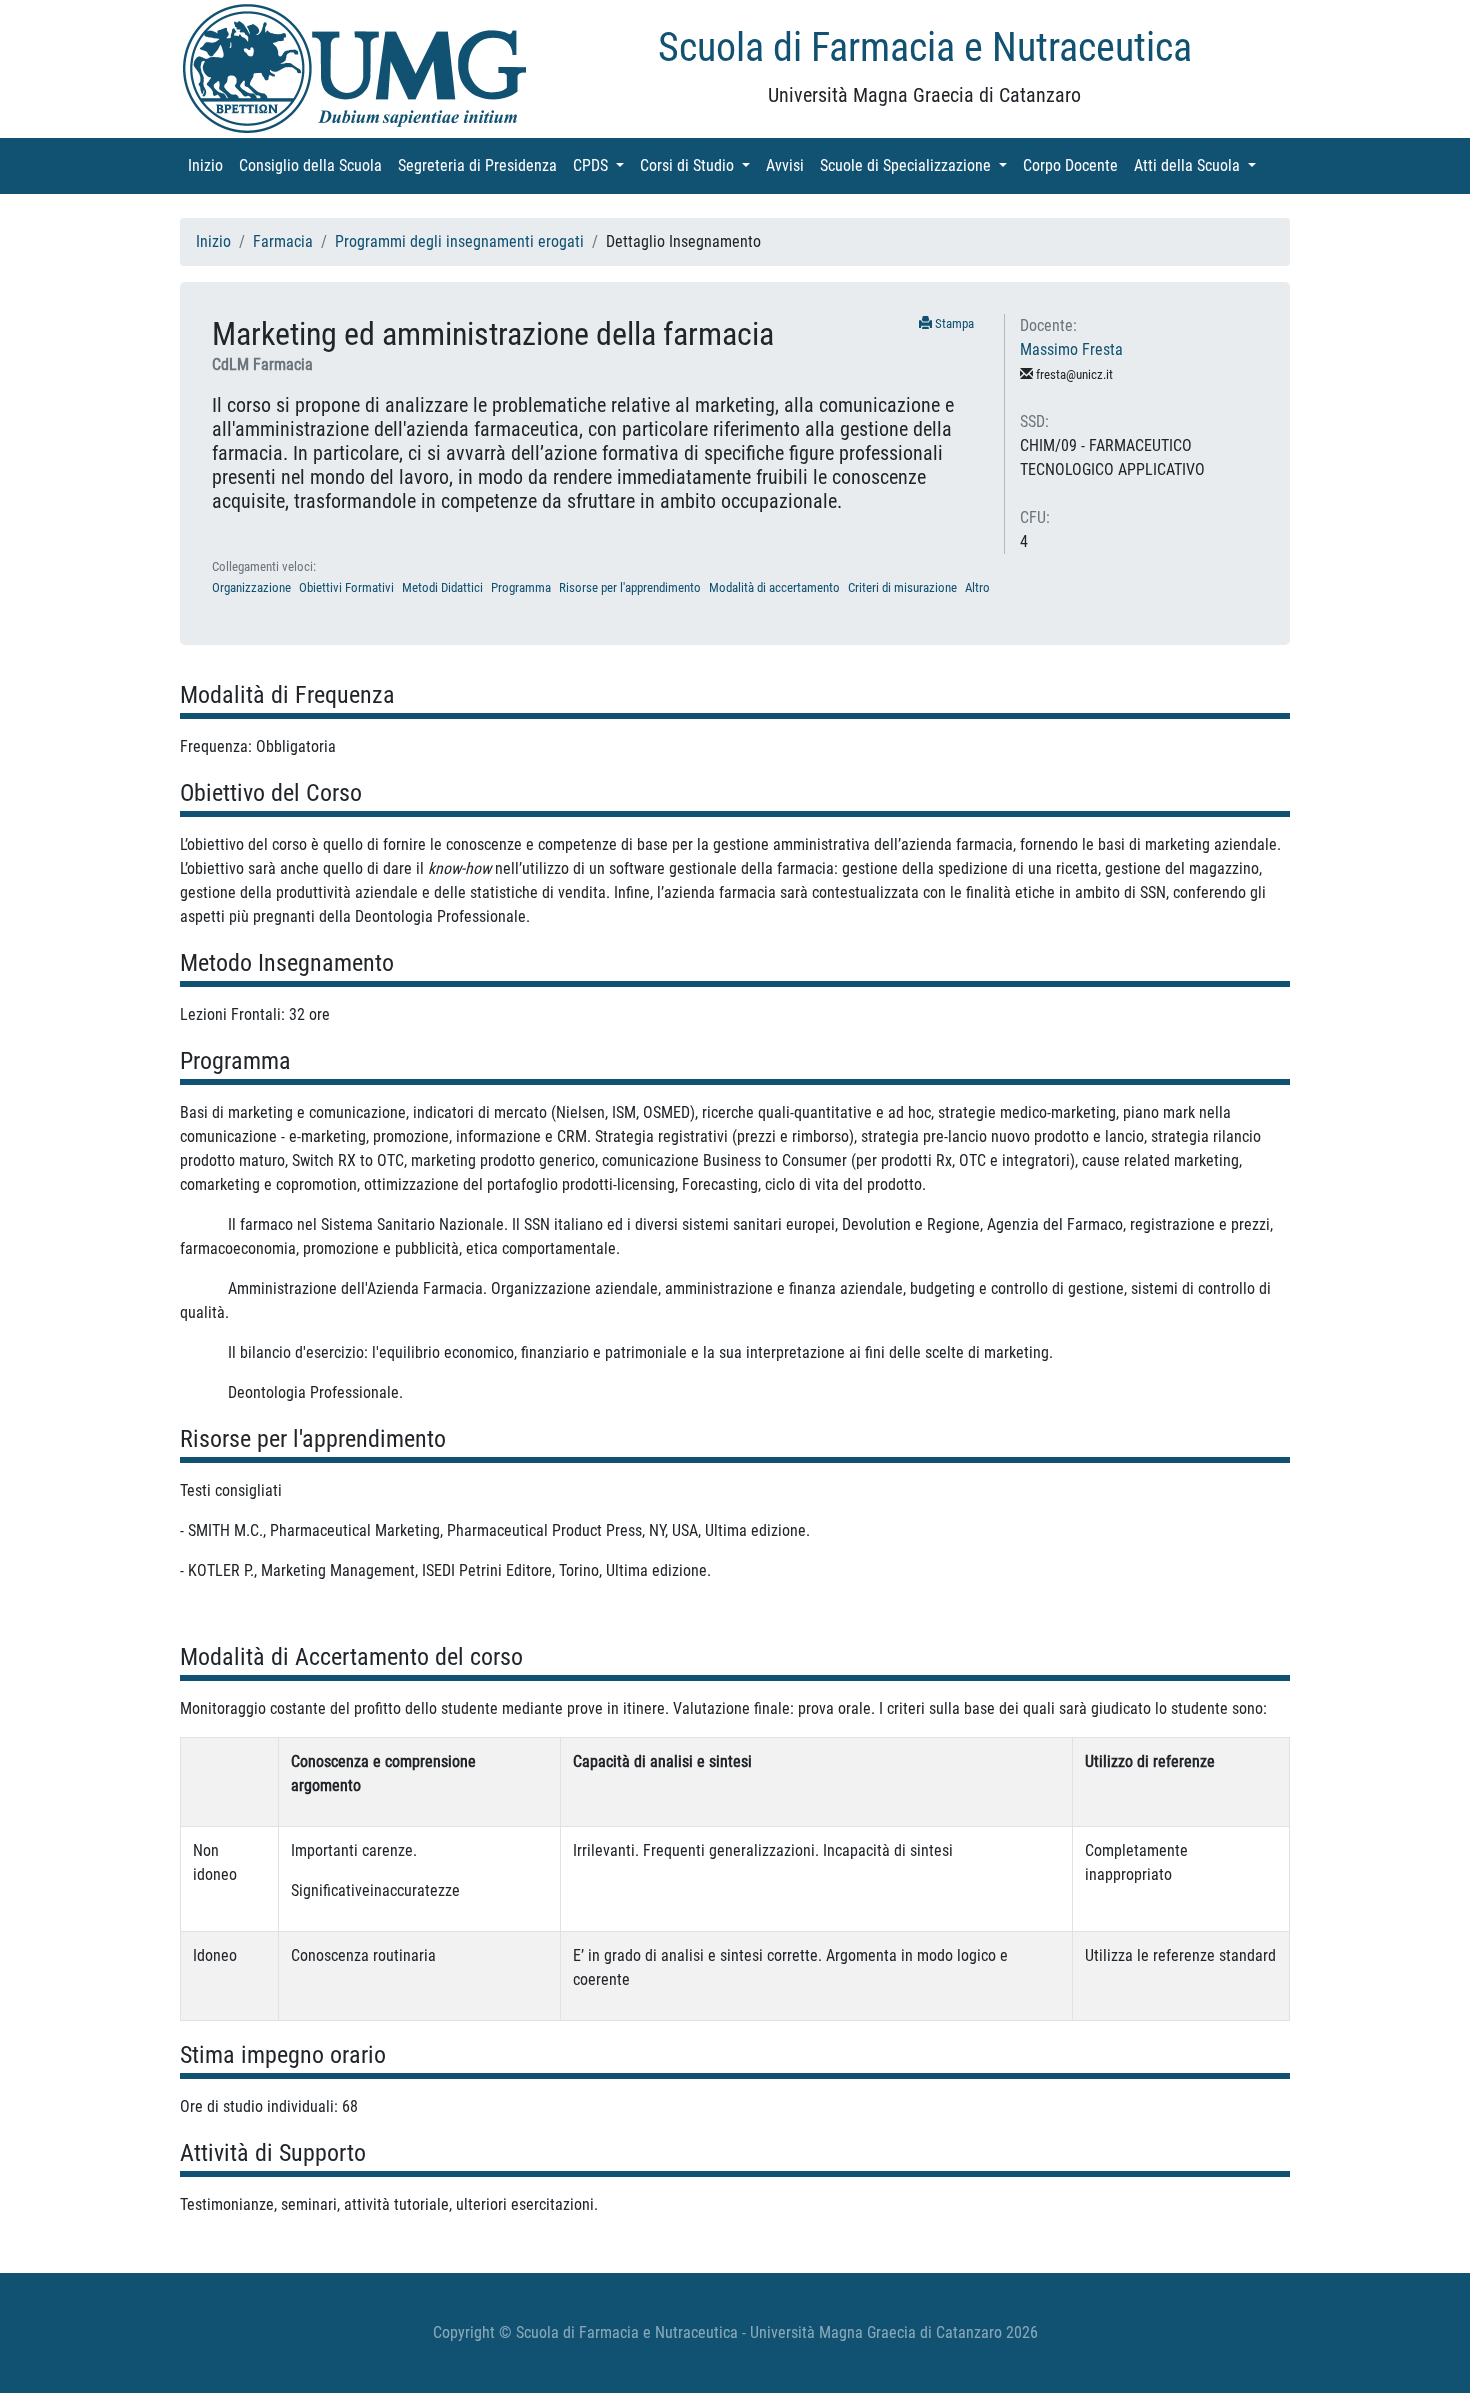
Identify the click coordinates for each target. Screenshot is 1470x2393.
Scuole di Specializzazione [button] (917, 165)
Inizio (209, 165)
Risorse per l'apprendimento (630, 587)
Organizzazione (251, 587)
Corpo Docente (1074, 165)
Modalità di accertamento (774, 587)
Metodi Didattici (442, 587)
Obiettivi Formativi (346, 587)
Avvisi (789, 165)
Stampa (953, 323)
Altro (977, 587)
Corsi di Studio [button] (699, 165)
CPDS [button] (602, 165)
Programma (521, 587)
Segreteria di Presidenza (481, 165)
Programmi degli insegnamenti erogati (459, 241)
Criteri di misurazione (902, 587)
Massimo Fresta (1071, 349)
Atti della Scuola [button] (1199, 165)
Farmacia (283, 241)
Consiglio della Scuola (314, 165)
